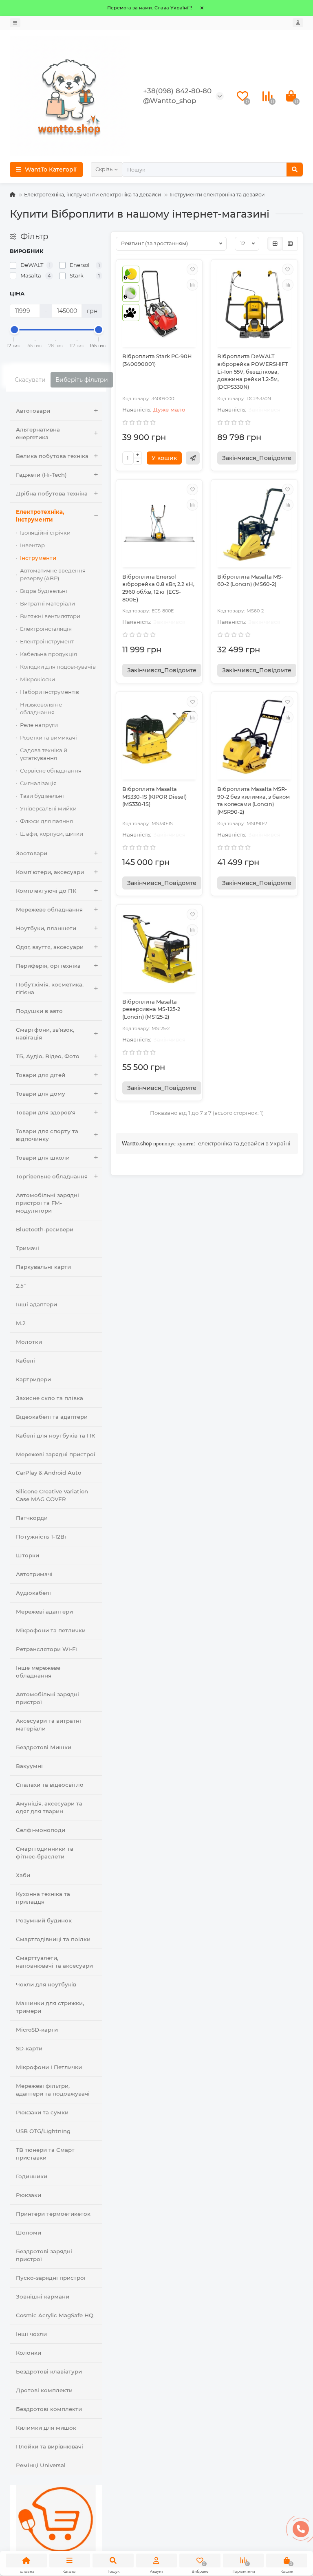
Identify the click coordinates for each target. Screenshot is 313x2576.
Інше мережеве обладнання (38, 1672)
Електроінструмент (47, 641)
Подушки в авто (39, 1011)
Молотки (29, 1342)
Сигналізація (38, 783)
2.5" (21, 1286)
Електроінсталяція (46, 629)
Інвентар (32, 545)
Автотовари (33, 411)
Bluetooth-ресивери (45, 1229)
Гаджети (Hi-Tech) (41, 475)
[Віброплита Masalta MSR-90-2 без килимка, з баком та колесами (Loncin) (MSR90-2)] (254, 737)
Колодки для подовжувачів (58, 667)
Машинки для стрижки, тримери (50, 2007)
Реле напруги (39, 725)
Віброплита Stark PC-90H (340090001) (157, 360)
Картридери (33, 1379)
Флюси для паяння (46, 821)
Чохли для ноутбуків (46, 1984)
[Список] (290, 244)
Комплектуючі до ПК (46, 891)
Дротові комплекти (44, 2390)
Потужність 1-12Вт (42, 1537)
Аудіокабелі (33, 1593)
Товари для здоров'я (46, 1112)
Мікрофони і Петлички (49, 2067)
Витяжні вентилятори (50, 616)
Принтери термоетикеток (53, 2214)
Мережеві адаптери (44, 1612)
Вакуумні (29, 1766)
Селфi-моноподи (41, 1830)
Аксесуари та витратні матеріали (48, 1725)
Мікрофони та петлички (51, 1630)
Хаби (23, 1875)
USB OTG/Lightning (43, 2131)
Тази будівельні (42, 796)
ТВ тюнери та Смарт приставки (45, 2154)
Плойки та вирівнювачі (50, 2446)
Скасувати (30, 380)
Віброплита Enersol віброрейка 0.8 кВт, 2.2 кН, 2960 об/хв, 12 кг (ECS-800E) (158, 588)
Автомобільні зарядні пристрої (47, 1698)
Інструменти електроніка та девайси (217, 195)
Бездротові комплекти (49, 2409)
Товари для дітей (41, 1075)
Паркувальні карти (43, 1267)
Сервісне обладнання (51, 771)
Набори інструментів (50, 692)
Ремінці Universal (41, 2465)
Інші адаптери (36, 1304)
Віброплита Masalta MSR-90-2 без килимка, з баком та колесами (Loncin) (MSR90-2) (253, 800)
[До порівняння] (192, 285)
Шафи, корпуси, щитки (52, 834)
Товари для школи (43, 1158)
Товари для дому (41, 1094)
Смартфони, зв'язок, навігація (45, 1034)
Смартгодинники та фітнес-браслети (45, 1853)
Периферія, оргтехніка (48, 966)
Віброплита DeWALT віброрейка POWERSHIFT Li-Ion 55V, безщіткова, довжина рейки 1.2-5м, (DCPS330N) (253, 372)
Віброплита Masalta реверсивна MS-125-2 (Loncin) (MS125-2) (151, 1009)
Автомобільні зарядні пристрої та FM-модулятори (47, 1203)
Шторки (28, 1555)
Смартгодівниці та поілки (53, 1939)
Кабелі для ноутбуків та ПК (55, 1436)
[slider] (14, 330)
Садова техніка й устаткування (44, 754)
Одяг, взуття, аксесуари (50, 947)
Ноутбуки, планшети (46, 928)
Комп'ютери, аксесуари (50, 872)
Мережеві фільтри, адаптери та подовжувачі (53, 2090)
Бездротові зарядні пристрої (44, 2255)
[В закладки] (192, 269)
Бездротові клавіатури (49, 2371)
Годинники (32, 2176)
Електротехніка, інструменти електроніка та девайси (93, 195)
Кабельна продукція (48, 654)
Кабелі (25, 1361)
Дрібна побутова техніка (52, 493)
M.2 (21, 1323)
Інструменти (38, 558)
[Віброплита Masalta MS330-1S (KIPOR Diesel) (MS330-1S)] (159, 737)
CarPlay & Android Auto (48, 1473)
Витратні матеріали (47, 603)
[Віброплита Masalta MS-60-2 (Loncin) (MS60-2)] (254, 524)
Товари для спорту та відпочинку (47, 1135)
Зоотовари (32, 853)
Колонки (29, 2353)
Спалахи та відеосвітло (50, 1785)
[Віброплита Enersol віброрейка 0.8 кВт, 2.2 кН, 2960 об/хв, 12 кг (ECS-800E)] (159, 524)
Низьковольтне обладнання (41, 708)
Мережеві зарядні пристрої (56, 1454)
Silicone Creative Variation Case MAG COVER (52, 1495)
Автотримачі (34, 1574)
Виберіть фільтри (82, 380)
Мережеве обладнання (49, 909)
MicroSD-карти (37, 2030)
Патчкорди (32, 1518)
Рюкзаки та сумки (42, 2112)
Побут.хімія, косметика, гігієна (50, 988)
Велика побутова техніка (52, 456)
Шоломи (29, 2233)
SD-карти (29, 2048)
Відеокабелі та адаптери (52, 1417)
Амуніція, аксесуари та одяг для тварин (49, 1807)
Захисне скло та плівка (50, 1398)
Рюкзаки (29, 2195)
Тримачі (28, 1248)
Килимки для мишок (46, 2428)
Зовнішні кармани (43, 2296)
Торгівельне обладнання (52, 1176)
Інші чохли (31, 2334)
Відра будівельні (44, 591)
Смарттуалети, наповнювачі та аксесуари (54, 1962)
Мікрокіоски (37, 679)
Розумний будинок (44, 1920)
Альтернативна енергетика (38, 433)
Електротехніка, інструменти (40, 516)
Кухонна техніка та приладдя (43, 1898)
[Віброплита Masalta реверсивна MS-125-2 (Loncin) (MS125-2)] (159, 949)
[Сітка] (275, 244)
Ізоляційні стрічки (45, 533)
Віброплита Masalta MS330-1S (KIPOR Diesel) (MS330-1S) (154, 797)
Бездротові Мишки (44, 1747)
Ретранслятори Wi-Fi (46, 1649)
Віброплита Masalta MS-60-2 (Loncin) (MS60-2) (250, 581)
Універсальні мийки (48, 808)
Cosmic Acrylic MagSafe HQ (55, 2315)
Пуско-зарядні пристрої (51, 2278)
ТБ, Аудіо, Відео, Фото (48, 1056)
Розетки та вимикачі (48, 738)
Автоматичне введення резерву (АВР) (53, 574)
